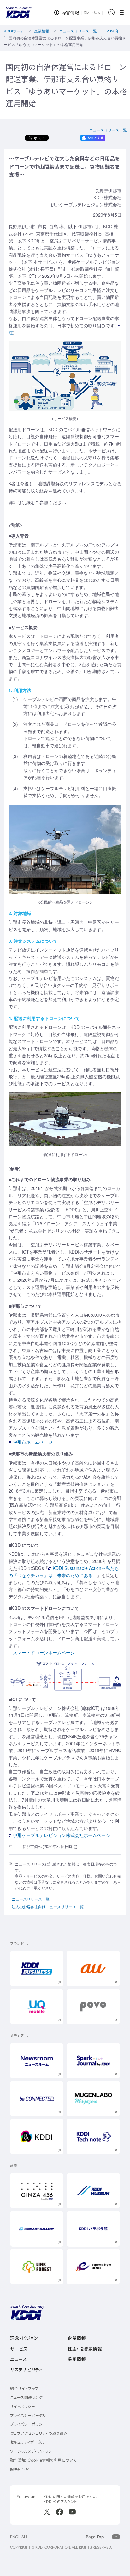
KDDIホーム (14, 31)
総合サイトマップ (24, 2389)
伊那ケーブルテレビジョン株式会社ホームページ (62, 1835)
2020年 (113, 31)
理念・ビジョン (24, 2338)
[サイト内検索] (111, 12)
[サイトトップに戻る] (19, 12)
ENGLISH (18, 2537)
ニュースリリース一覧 (78, 31)
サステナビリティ (26, 2370)
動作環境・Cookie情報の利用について (43, 2460)
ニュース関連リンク (26, 2397)
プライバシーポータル (28, 2415)
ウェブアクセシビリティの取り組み (39, 2433)
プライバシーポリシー (28, 2424)
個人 (87, 13)
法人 (98, 13)
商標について (21, 2469)
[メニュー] (124, 12)
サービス (19, 2349)
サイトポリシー (23, 2407)
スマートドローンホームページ (44, 1652)
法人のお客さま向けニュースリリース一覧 (48, 1906)
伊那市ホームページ (33, 1442)
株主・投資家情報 (85, 2349)
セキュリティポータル (28, 2442)
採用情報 (77, 2359)
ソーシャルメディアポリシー (33, 2451)
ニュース (18, 2359)
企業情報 (42, 31)
